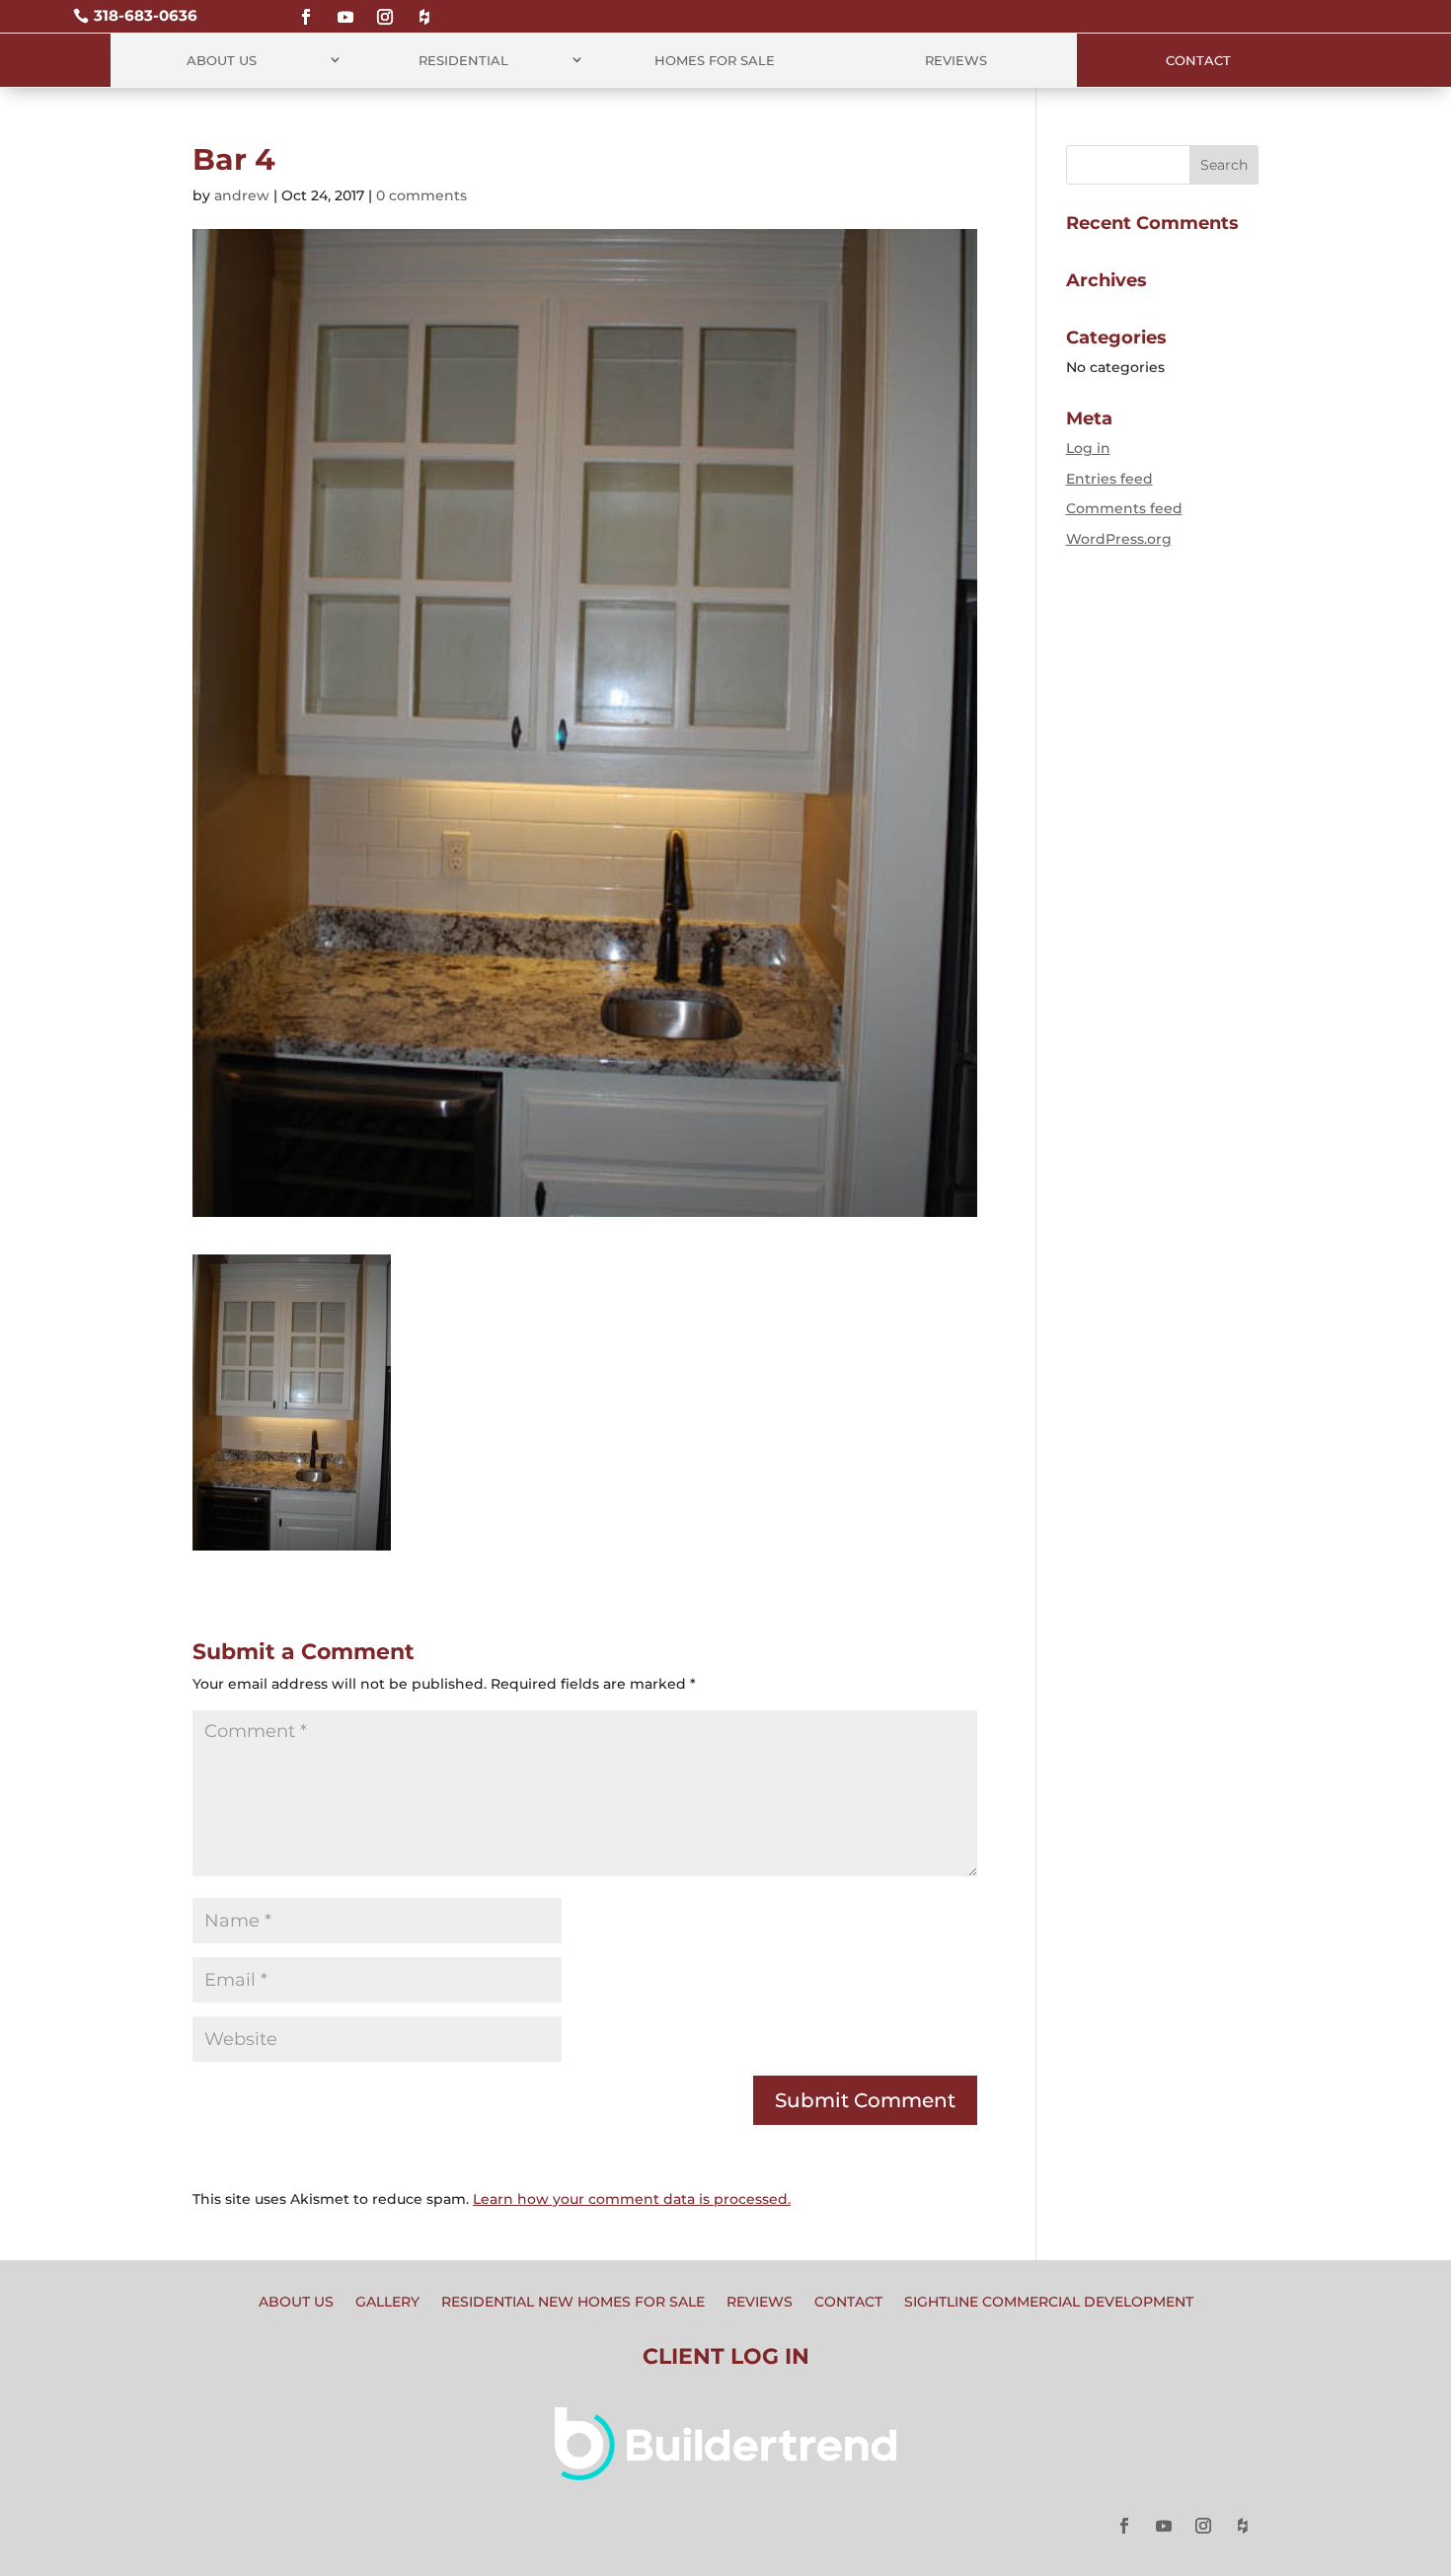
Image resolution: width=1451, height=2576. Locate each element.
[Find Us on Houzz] (424, 8)
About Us (222, 60)
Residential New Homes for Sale (573, 2303)
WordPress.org (1119, 539)
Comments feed (1124, 508)
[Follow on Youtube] (345, 8)
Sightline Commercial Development (1049, 2303)
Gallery (387, 2303)
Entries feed (1109, 479)
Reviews (956, 60)
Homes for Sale (715, 60)
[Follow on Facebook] (306, 8)
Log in (1088, 448)
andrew (242, 195)
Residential (463, 60)
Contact (1198, 60)
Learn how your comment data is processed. (632, 2199)
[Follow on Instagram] (385, 8)
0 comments (421, 195)
